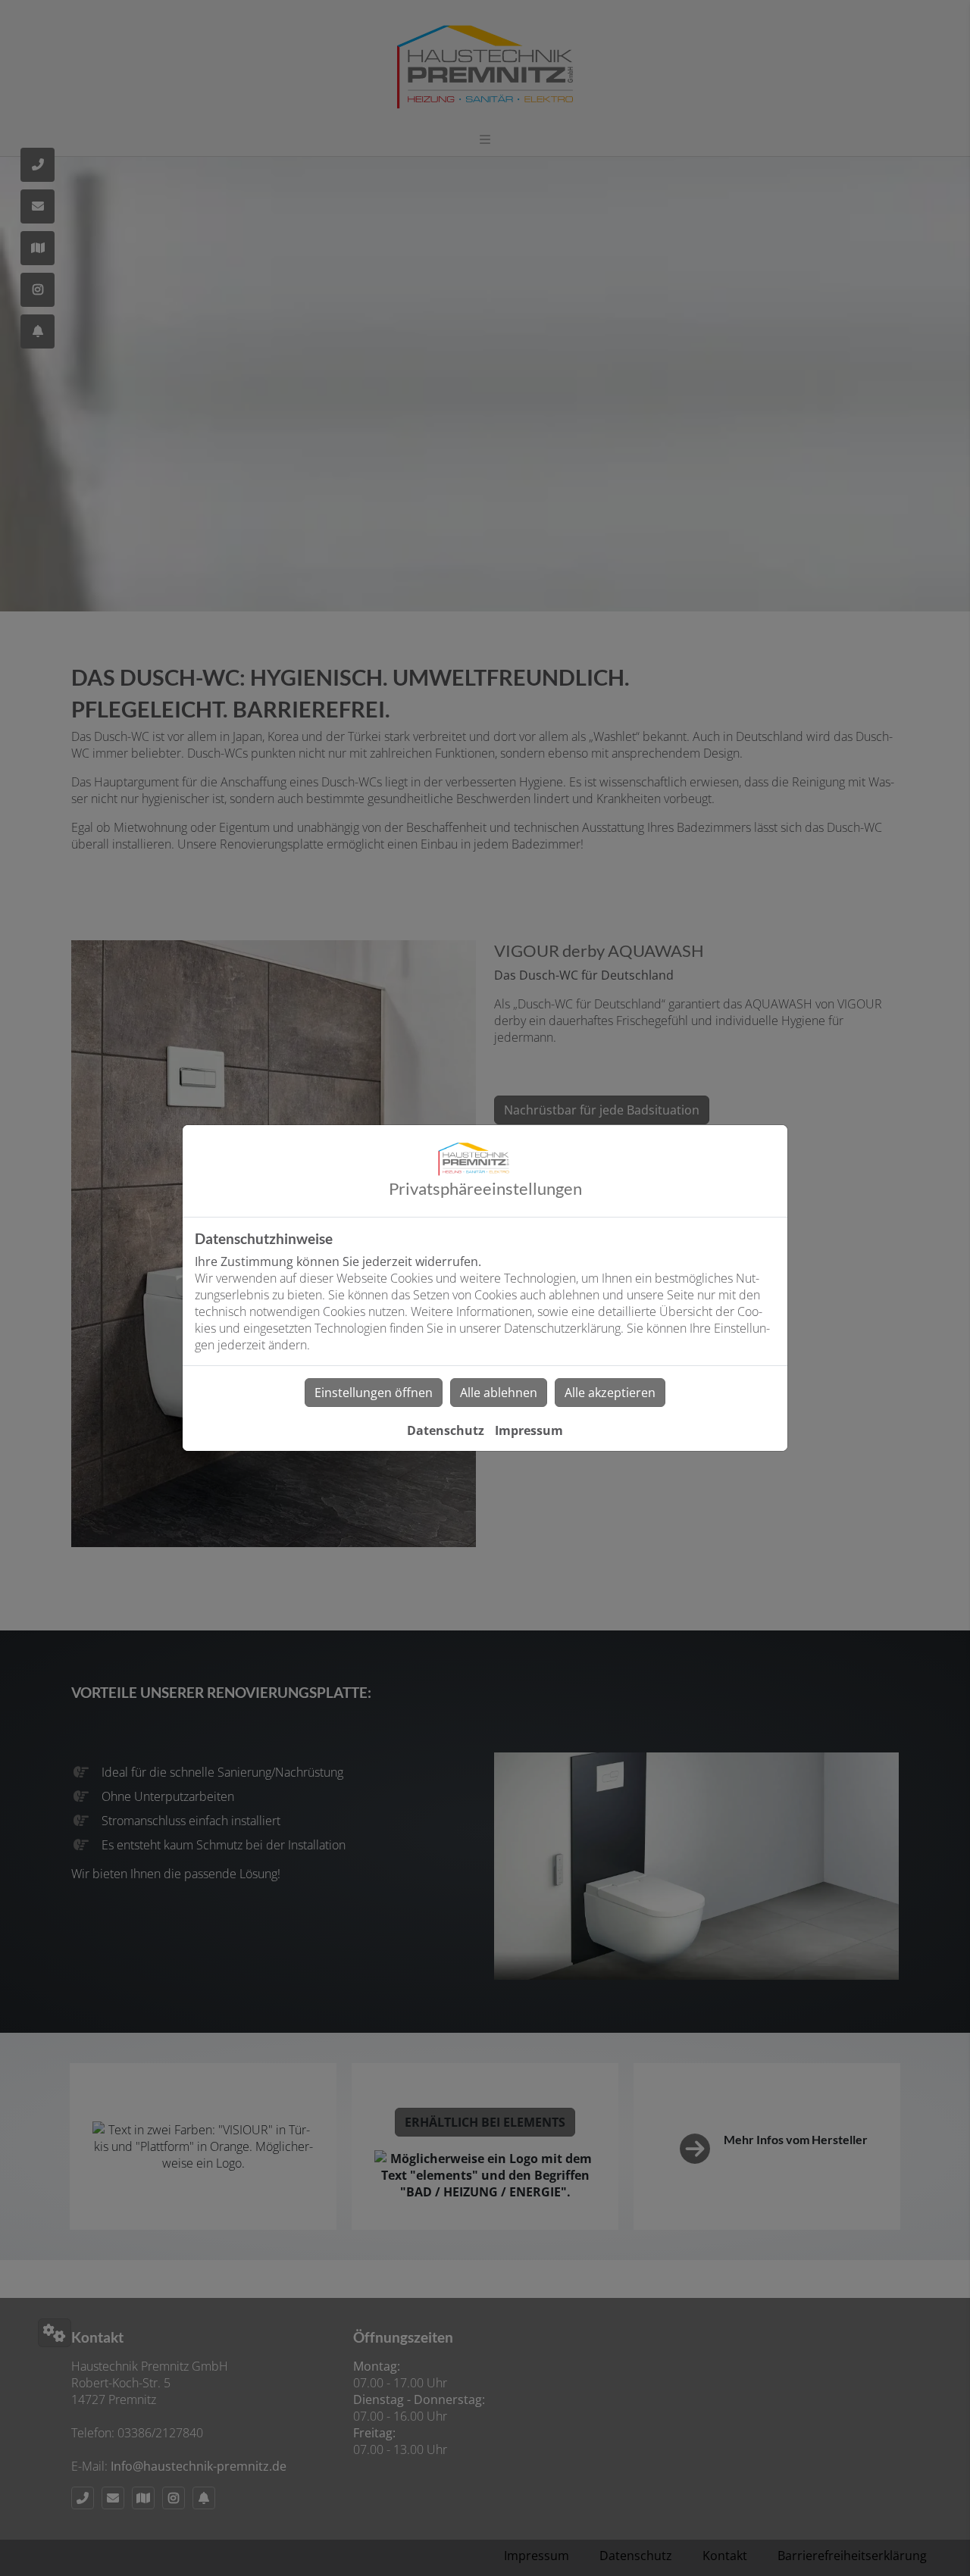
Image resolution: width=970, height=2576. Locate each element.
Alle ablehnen (499, 1393)
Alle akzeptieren (610, 1393)
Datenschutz (446, 1430)
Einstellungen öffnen (374, 1393)
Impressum (529, 1430)
